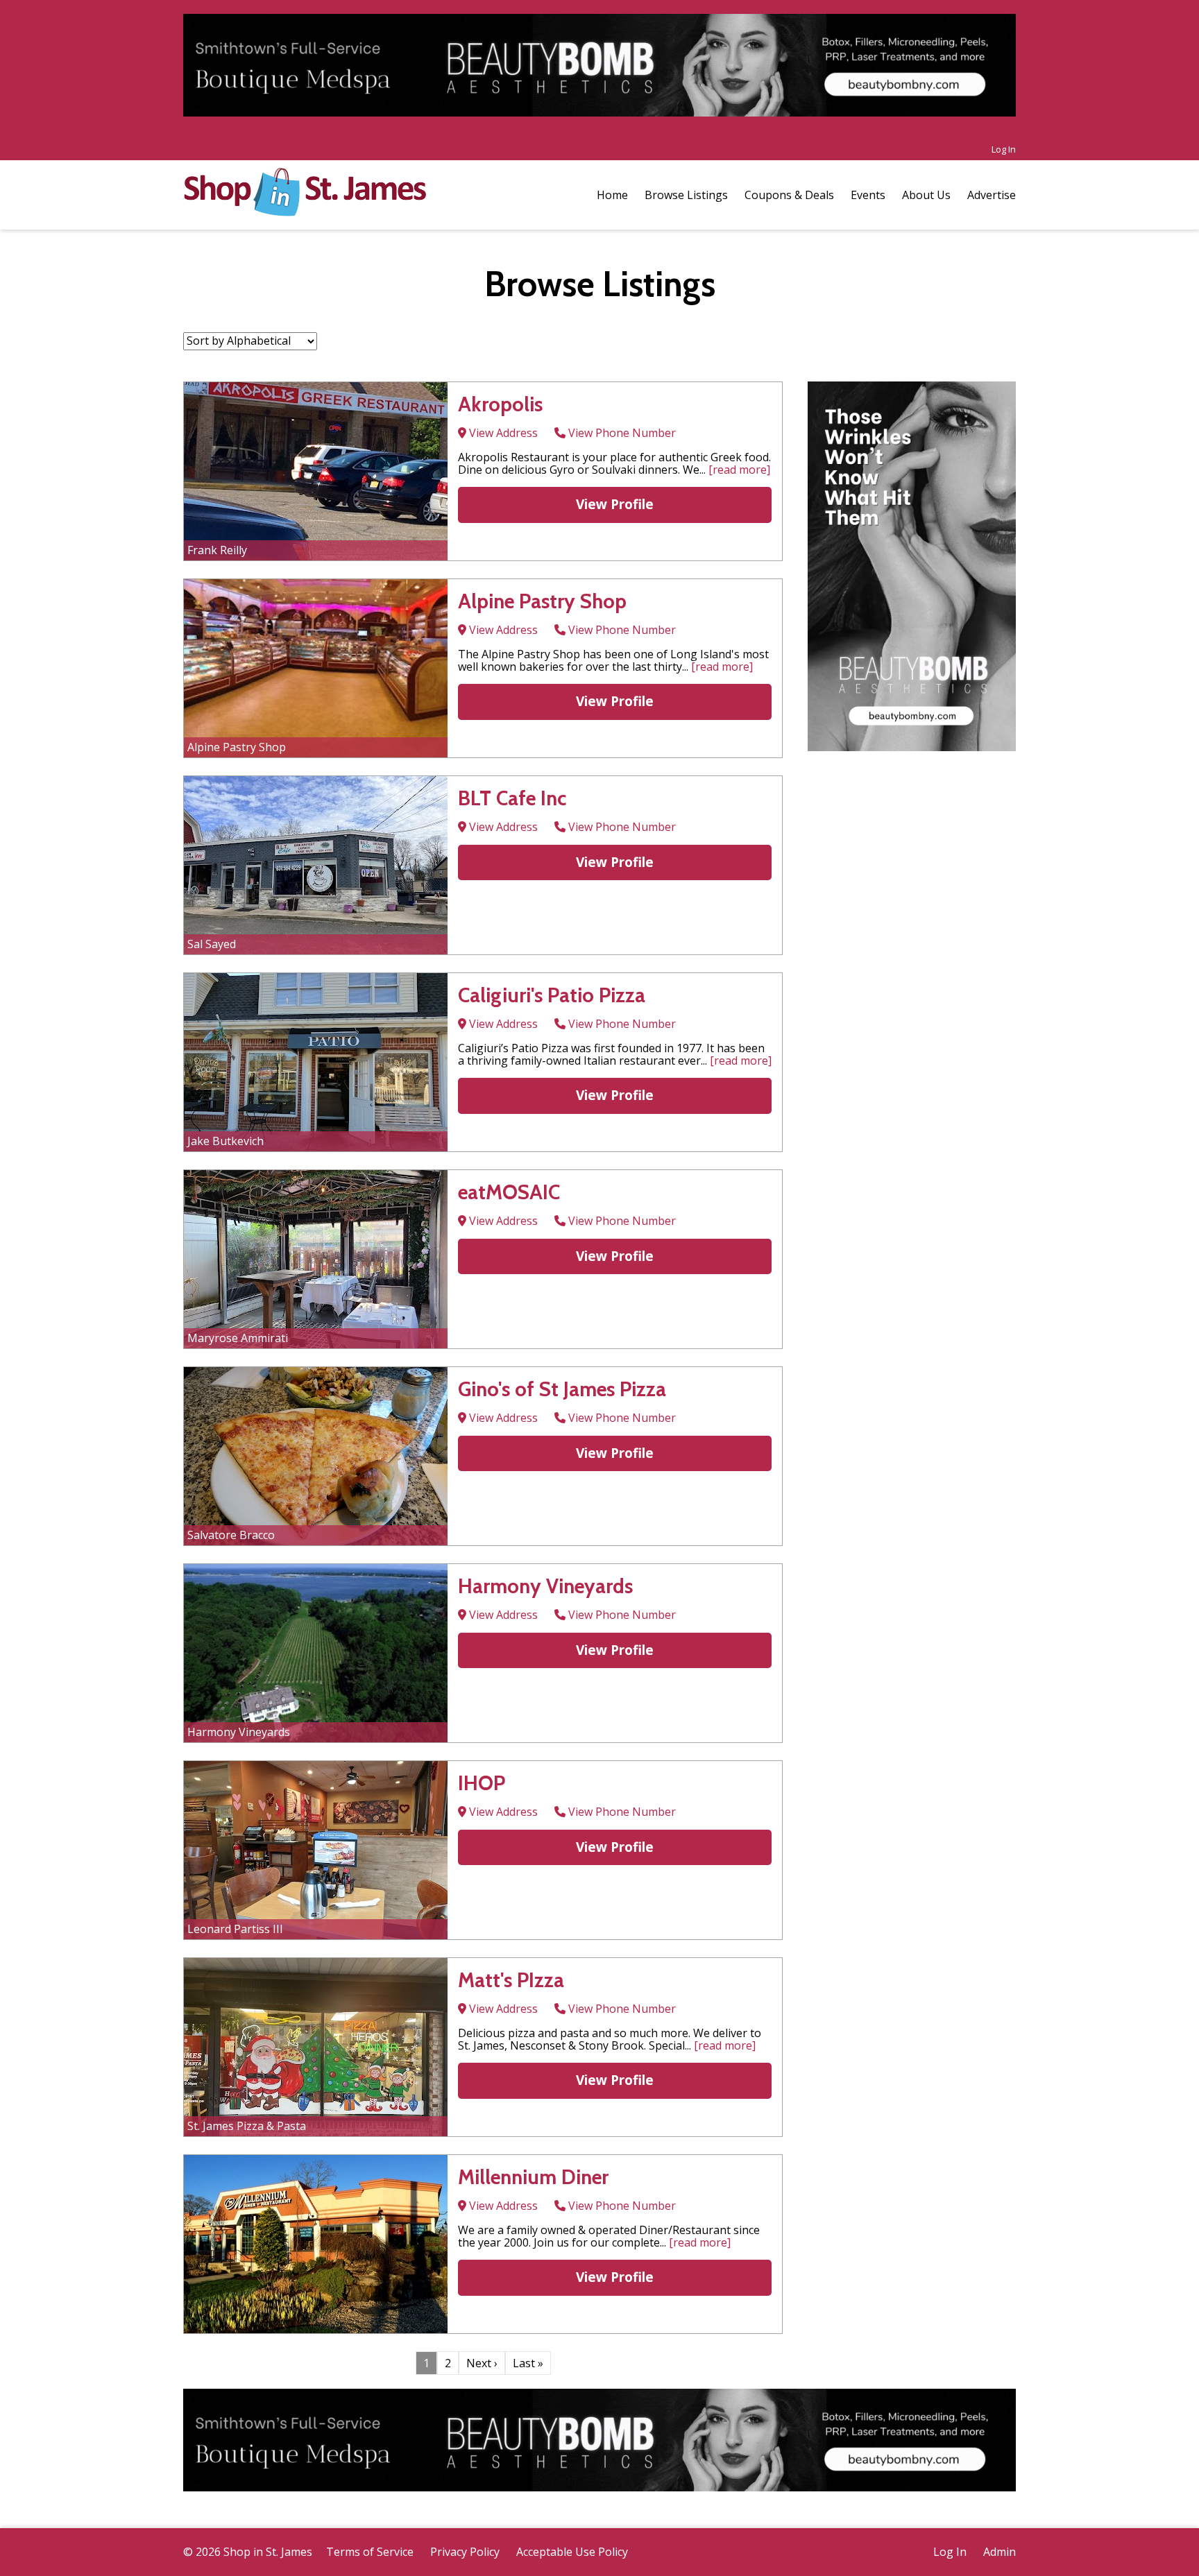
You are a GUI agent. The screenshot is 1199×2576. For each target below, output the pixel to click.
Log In (1004, 149)
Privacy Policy (465, 2552)
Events (868, 195)
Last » (528, 2363)
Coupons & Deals (789, 195)
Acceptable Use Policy (572, 2552)
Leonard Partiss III (235, 1929)
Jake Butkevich (226, 1141)
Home (612, 195)
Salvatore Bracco (231, 1535)
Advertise (992, 195)
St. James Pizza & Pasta (247, 2126)
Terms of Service (370, 2552)
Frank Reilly (217, 550)
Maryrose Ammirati (238, 1338)
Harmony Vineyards (239, 1732)
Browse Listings (686, 195)
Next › (482, 2363)
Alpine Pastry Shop (237, 747)
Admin (1000, 2552)
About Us (926, 195)
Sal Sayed (212, 944)
